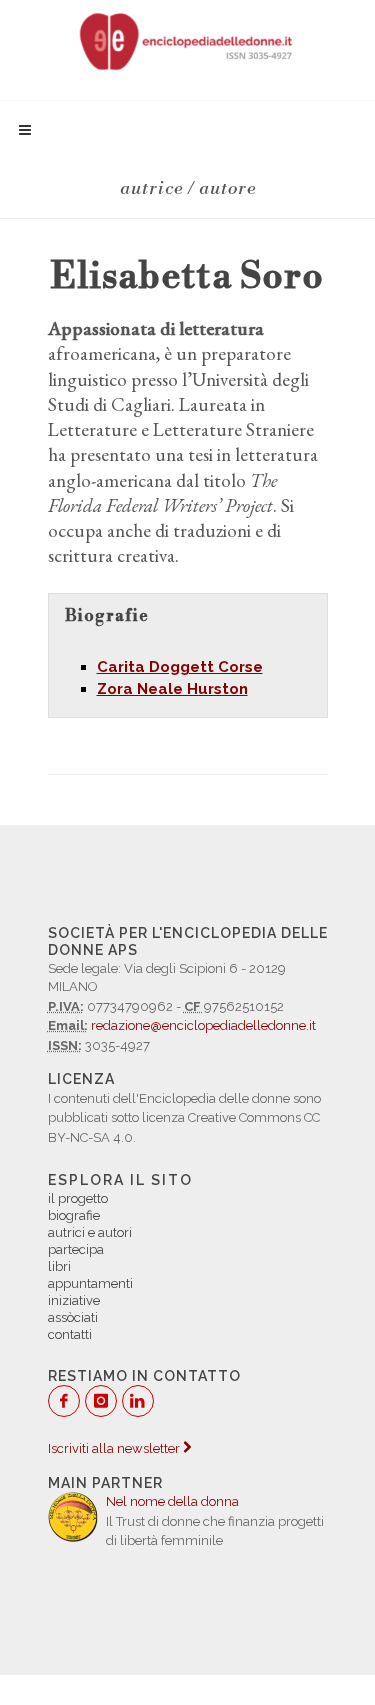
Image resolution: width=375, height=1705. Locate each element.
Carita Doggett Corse (180, 667)
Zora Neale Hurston (172, 689)
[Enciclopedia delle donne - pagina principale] (187, 40)
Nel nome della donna (172, 1501)
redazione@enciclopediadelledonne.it (203, 1025)
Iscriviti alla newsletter (115, 1448)
